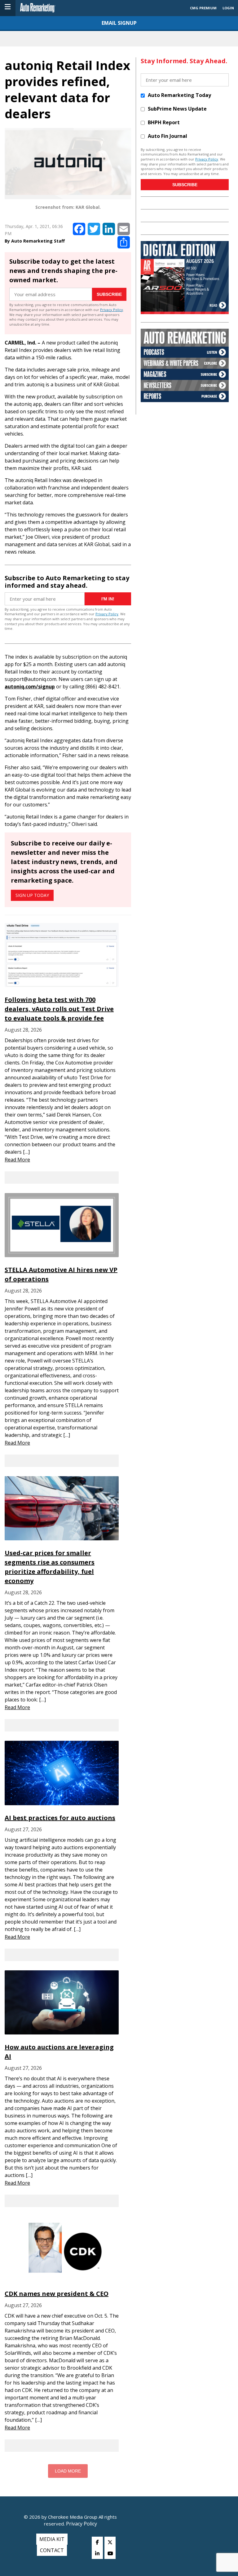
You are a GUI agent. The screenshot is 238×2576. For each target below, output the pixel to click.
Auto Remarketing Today (179, 95)
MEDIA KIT (52, 2539)
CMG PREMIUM (203, 8)
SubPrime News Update (177, 109)
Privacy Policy (112, 310)
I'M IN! (108, 599)
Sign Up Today (32, 895)
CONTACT (52, 2550)
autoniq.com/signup (30, 687)
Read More (17, 1160)
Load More (68, 2471)
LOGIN (228, 8)
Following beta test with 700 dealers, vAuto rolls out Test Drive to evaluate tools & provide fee (59, 1009)
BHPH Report (164, 122)
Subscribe (109, 294)
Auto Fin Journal (167, 136)
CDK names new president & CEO (57, 2294)
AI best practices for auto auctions (60, 1818)
